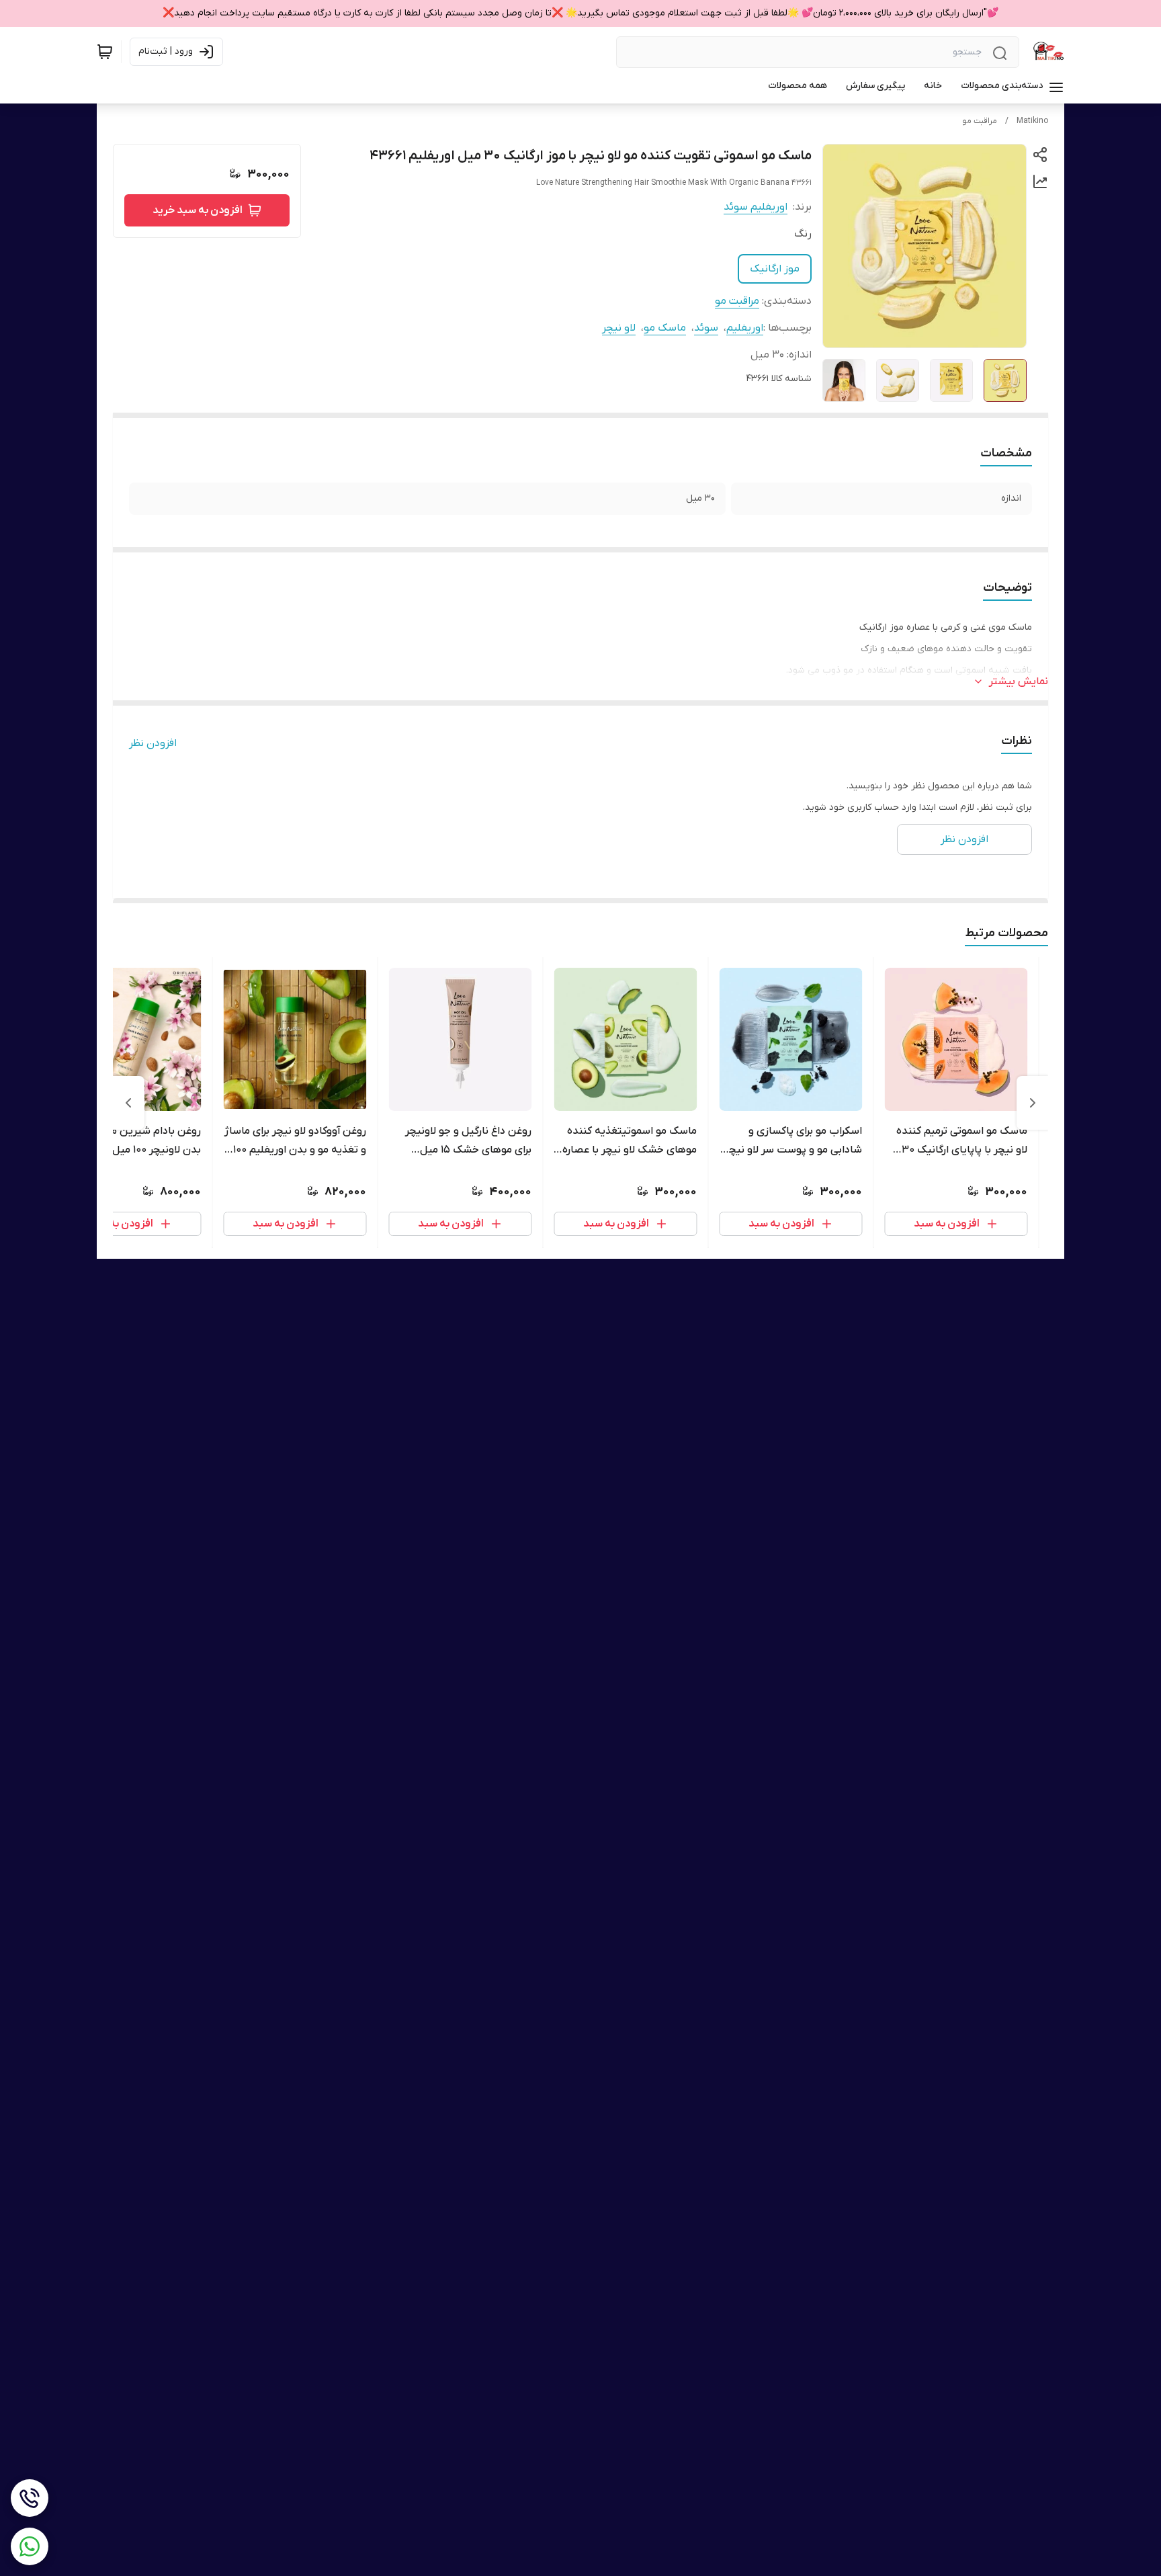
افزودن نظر (153, 743)
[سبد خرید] (105, 52)
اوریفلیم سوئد (756, 207)
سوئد (706, 328)
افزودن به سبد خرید (198, 210)
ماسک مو (665, 328)
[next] (128, 1103)
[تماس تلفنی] (30, 2498)
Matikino (1032, 121)
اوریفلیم (745, 328)
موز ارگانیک (775, 269)
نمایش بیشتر (1019, 681)
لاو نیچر (619, 328)
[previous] (1033, 1103)
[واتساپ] (30, 2546)
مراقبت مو (980, 121)
